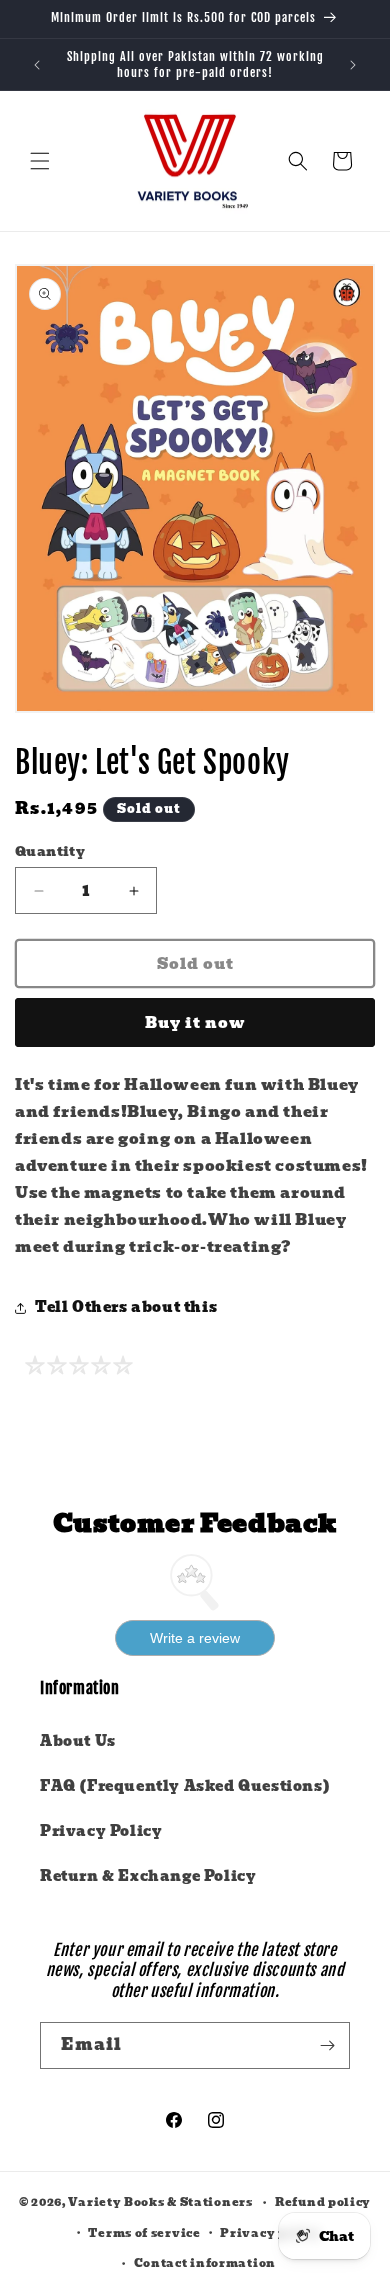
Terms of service (144, 2233)
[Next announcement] (353, 65)
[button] (40, 161)
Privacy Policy (101, 1831)
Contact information (205, 2263)
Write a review (195, 1638)
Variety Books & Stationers (160, 2202)
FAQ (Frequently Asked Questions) (185, 1786)
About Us (78, 1741)
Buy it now (195, 1023)
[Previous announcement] (37, 65)
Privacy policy (270, 2233)
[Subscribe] (327, 2045)
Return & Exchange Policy (148, 1876)
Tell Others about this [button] (126, 1307)
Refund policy (323, 2202)
